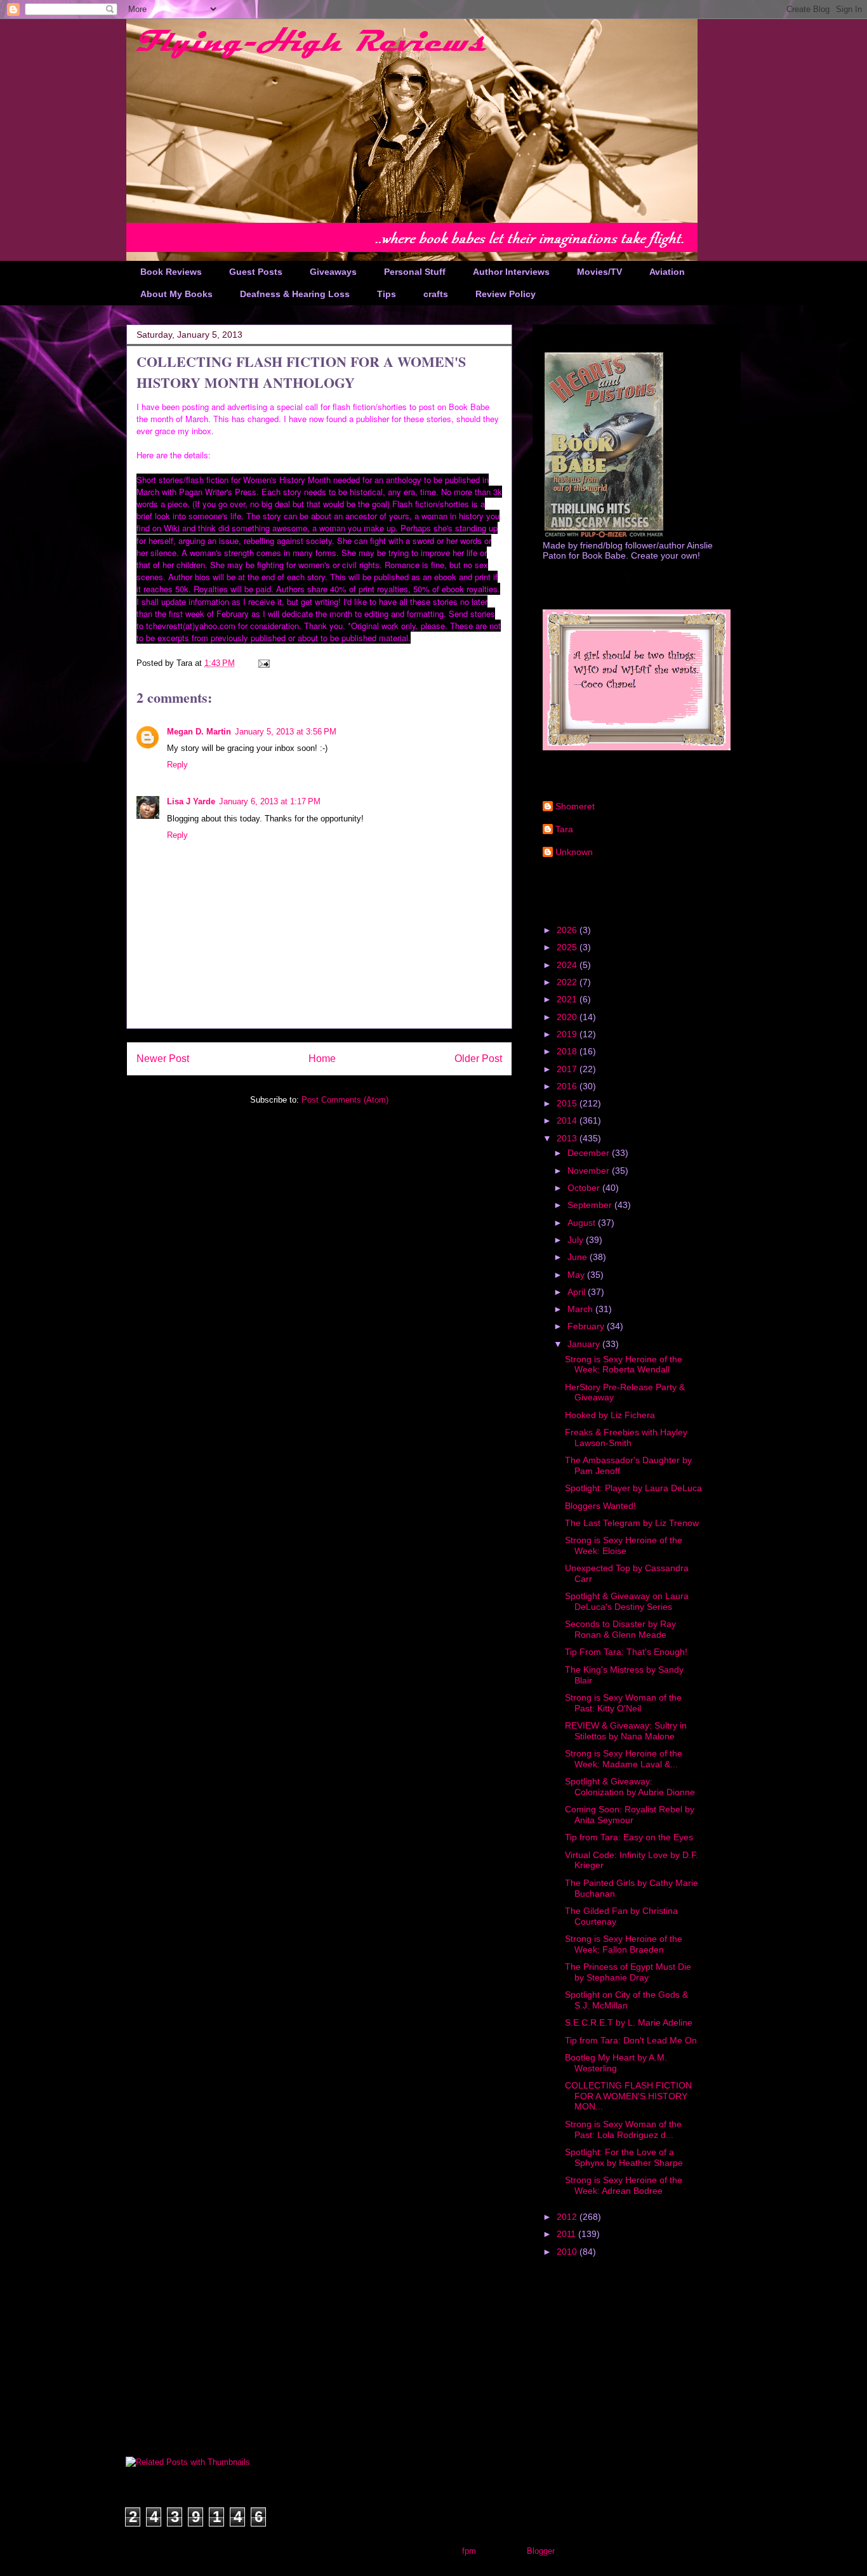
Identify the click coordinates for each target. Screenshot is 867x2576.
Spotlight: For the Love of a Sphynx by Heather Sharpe (624, 2157)
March (581, 1309)
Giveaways (333, 272)
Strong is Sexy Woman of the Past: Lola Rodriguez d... (623, 2129)
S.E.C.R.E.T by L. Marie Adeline (629, 2022)
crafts (436, 294)
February (587, 1326)
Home (322, 1059)
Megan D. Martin (199, 732)
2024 (568, 965)
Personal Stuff (415, 272)
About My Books (176, 294)
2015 (568, 1103)
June (579, 1257)
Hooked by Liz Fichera (610, 1415)
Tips (387, 294)
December (590, 1153)
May (577, 1275)
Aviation (667, 272)
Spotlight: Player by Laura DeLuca (633, 1488)
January (585, 1344)
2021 (568, 999)
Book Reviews (171, 272)
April (578, 1292)
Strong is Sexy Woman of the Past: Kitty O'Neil (623, 1703)
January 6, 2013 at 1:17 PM (270, 801)
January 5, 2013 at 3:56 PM (286, 732)
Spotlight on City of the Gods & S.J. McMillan (626, 2000)
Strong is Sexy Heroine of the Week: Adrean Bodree (624, 2185)
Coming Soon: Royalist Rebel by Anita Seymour (630, 1815)
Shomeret (575, 806)
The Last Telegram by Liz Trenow (632, 1523)
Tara (564, 829)
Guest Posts (256, 272)
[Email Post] (263, 663)
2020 (568, 1017)
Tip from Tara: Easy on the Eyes (629, 1837)
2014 (568, 1120)
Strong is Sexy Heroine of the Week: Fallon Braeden (624, 1944)
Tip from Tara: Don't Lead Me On (631, 2040)
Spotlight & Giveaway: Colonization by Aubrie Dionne (630, 1787)
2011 (567, 2234)
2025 (568, 947)
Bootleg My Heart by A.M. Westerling (616, 2063)
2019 (568, 1034)
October (585, 1188)
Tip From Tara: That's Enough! (626, 1652)
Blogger (540, 2551)
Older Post (478, 1059)
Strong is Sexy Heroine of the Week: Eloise (624, 1545)
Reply (177, 765)
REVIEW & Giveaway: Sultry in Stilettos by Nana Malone (626, 1731)
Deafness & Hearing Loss (295, 294)
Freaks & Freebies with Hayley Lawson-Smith (626, 1437)
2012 (568, 2217)
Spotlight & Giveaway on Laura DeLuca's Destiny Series (627, 1601)
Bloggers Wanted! (600, 1506)
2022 (568, 982)
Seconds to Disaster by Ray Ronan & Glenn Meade (620, 1629)
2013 (568, 1138)
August (583, 1223)
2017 (568, 1069)
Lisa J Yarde (191, 801)
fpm (469, 2551)
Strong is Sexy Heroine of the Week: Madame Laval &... (624, 1759)
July (577, 1240)
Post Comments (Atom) (345, 1100)
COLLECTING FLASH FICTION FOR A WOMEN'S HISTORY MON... (628, 2096)
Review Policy (506, 294)
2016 (568, 1086)
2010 (568, 2252)
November (590, 1171)
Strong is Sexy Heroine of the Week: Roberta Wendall (624, 1364)
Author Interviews (511, 272)
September (591, 1205)
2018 (568, 1051)
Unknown (574, 852)
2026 (568, 930)
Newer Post (163, 1059)
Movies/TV (599, 272)
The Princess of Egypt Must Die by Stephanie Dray (628, 1972)
